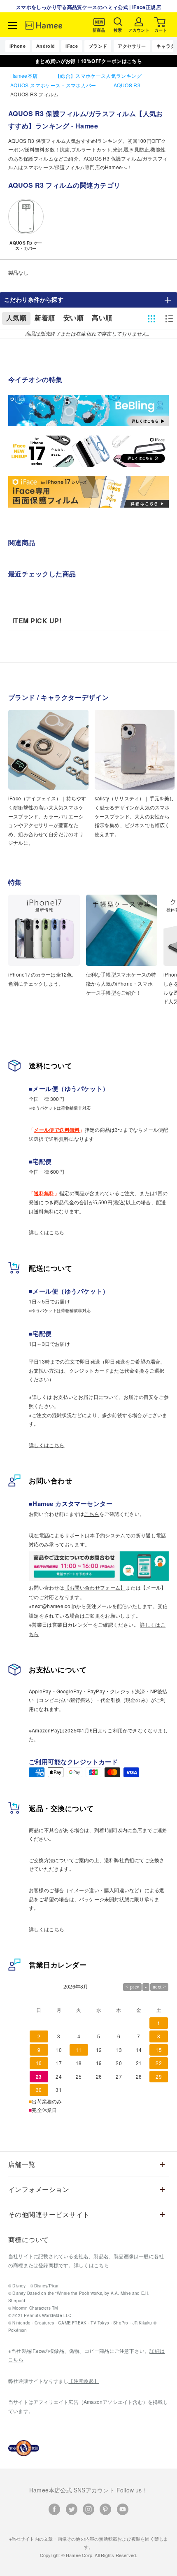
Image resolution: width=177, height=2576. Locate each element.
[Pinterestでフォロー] (105, 2509)
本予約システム (108, 1535)
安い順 (73, 318)
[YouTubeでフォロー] (123, 2509)
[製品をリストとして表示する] (169, 319)
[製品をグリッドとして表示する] (151, 319)
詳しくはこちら (47, 1232)
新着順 (45, 318)
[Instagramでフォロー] (88, 2509)
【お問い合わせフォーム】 (95, 1587)
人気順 (16, 318)
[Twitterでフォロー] (72, 2509)
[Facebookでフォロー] (54, 2509)
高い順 (102, 318)
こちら (92, 1514)
